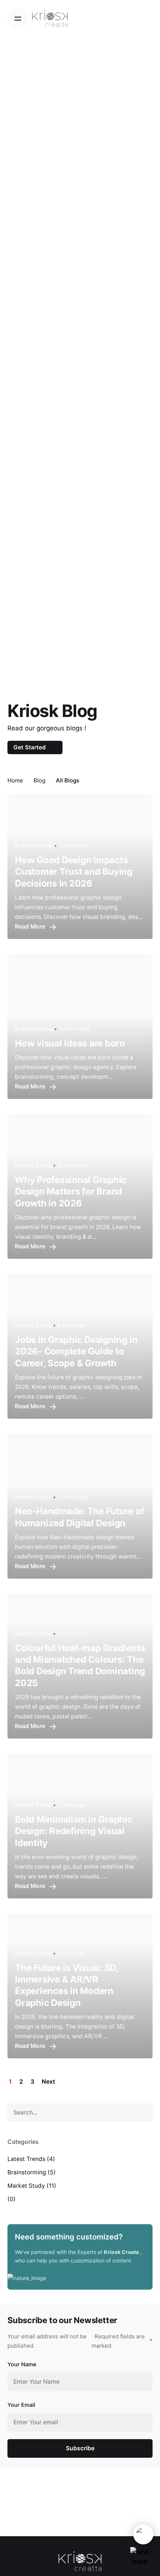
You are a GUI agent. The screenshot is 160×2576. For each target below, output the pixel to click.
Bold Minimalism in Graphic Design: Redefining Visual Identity (74, 1831)
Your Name (22, 2364)
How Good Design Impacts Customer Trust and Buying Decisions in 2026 (74, 871)
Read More (31, 927)
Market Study (26, 2186)
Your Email (21, 2405)
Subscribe (80, 2448)
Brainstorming (27, 2172)
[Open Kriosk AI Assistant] (143, 2534)
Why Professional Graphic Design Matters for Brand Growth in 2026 (71, 1191)
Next (49, 2082)
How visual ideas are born (70, 1043)
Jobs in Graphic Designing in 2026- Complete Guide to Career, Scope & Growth (76, 1351)
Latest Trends (26, 2159)
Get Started (30, 747)
